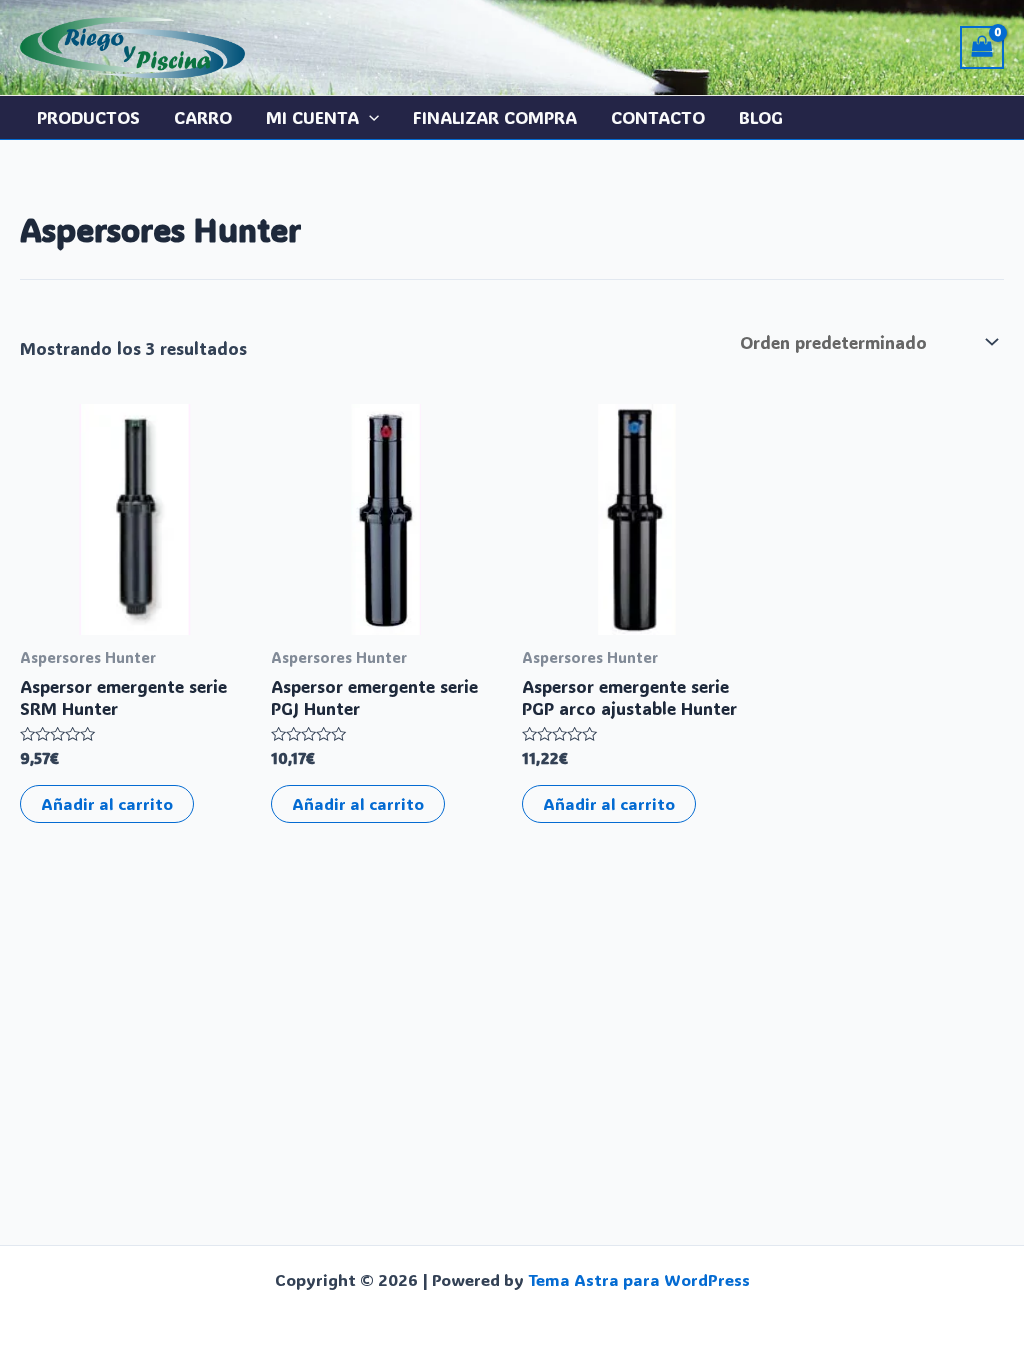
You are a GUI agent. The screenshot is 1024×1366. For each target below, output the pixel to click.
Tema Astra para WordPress (639, 1279)
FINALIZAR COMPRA (495, 117)
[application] (369, 117)
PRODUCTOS (88, 117)
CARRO (203, 117)
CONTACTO (658, 117)
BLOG (761, 117)
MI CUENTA (312, 117)
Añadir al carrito (107, 803)
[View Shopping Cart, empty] (982, 47)
